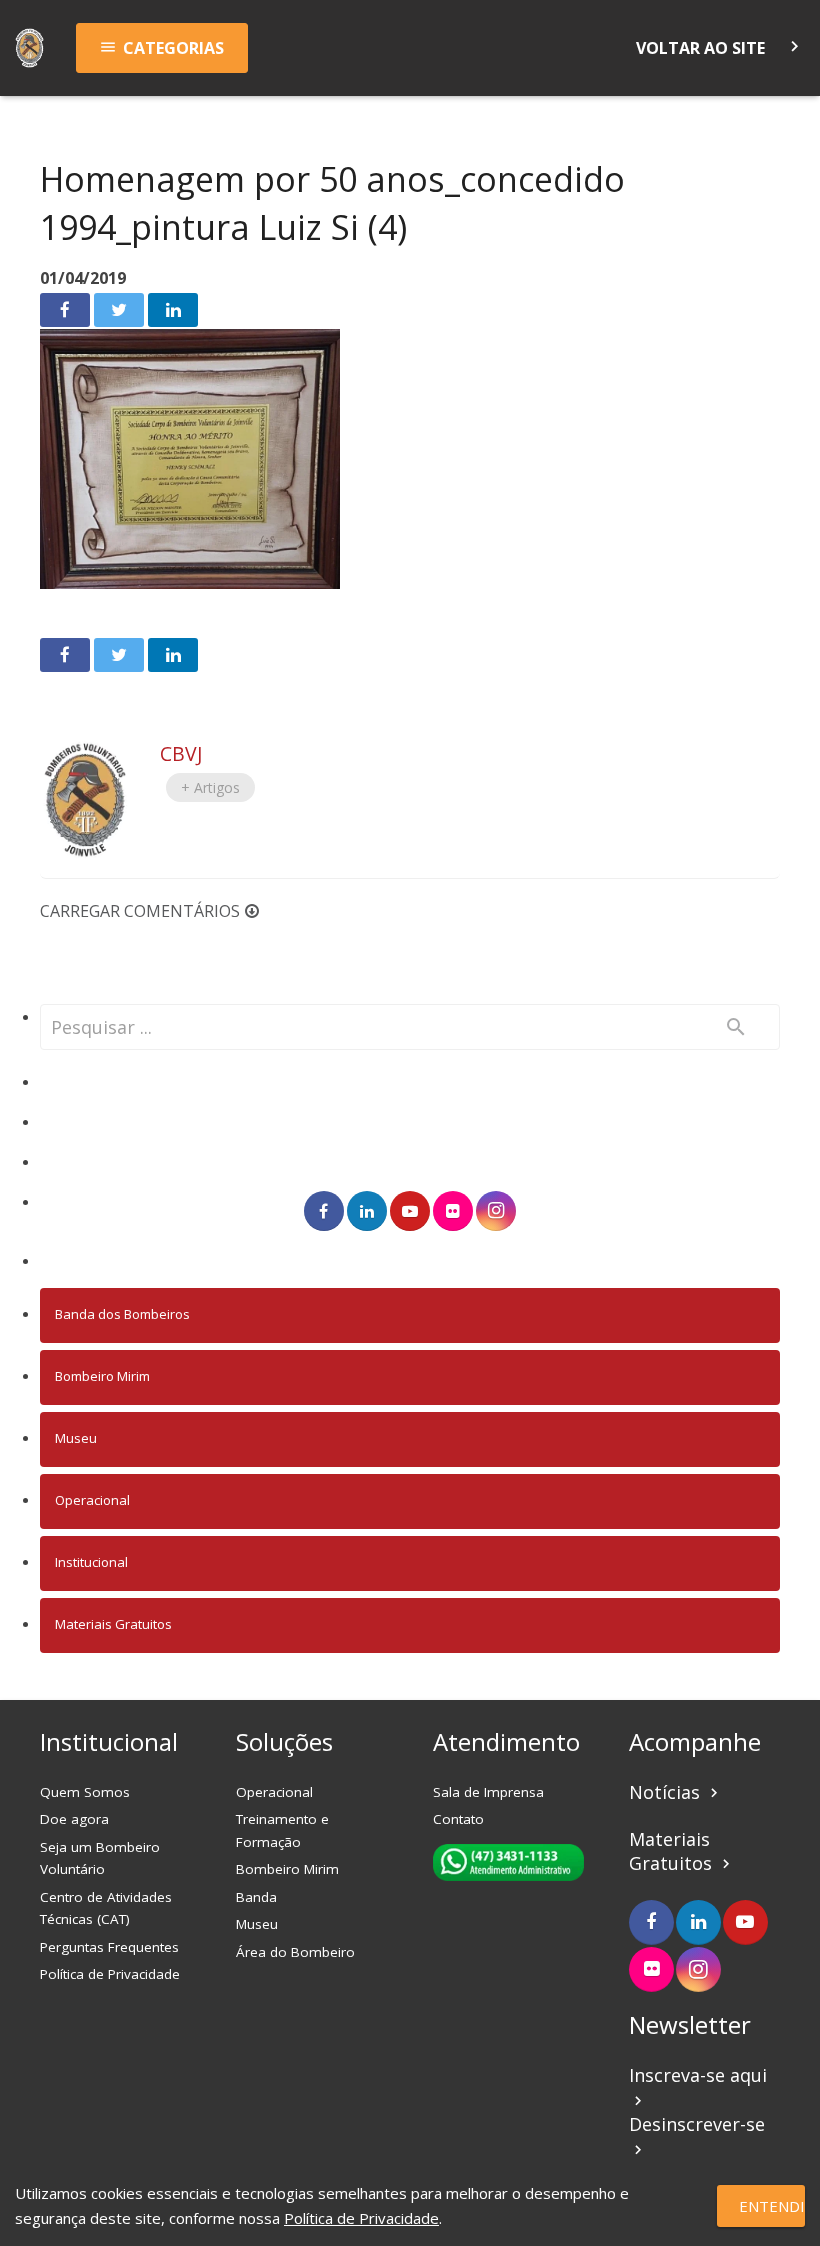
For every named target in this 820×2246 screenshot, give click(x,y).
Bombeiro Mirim (102, 1376)
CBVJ (181, 753)
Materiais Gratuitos (113, 1624)
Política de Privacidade (110, 1974)
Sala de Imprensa (488, 1792)
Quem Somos (85, 1792)
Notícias (676, 1792)
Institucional (91, 1562)
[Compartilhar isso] (65, 310)
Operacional (92, 1500)
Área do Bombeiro (295, 1952)
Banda (256, 1897)
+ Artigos (210, 787)
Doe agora (74, 1819)
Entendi (772, 2206)
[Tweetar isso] (119, 310)
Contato (458, 1819)
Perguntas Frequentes (109, 1947)
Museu (76, 1438)
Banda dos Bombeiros (122, 1314)
